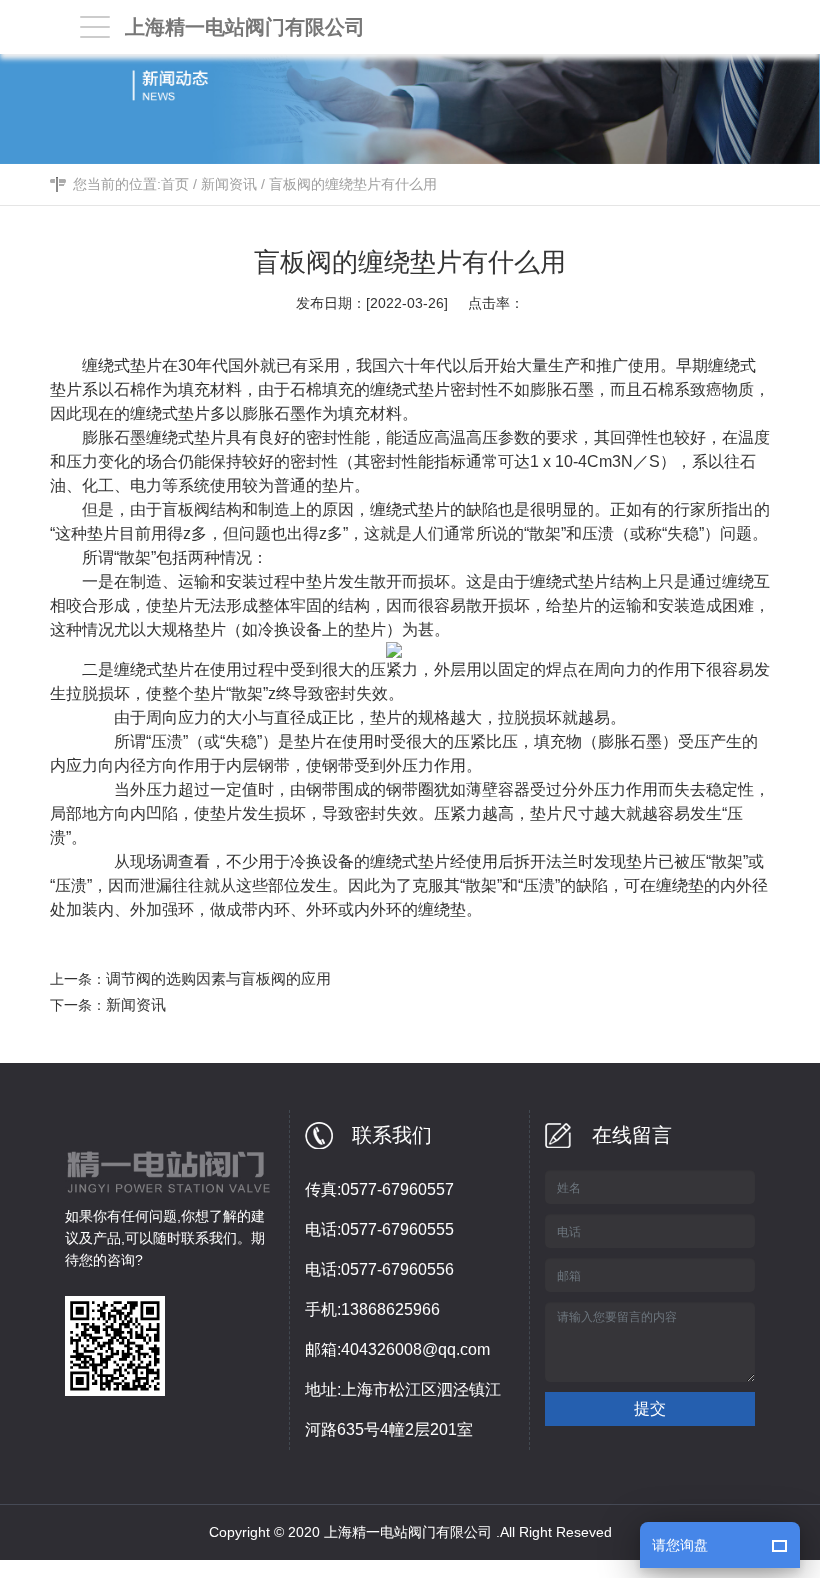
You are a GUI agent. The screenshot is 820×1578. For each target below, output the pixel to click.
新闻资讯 (229, 184)
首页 (175, 184)
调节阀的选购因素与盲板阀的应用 (218, 978)
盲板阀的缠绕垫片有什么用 (353, 184)
